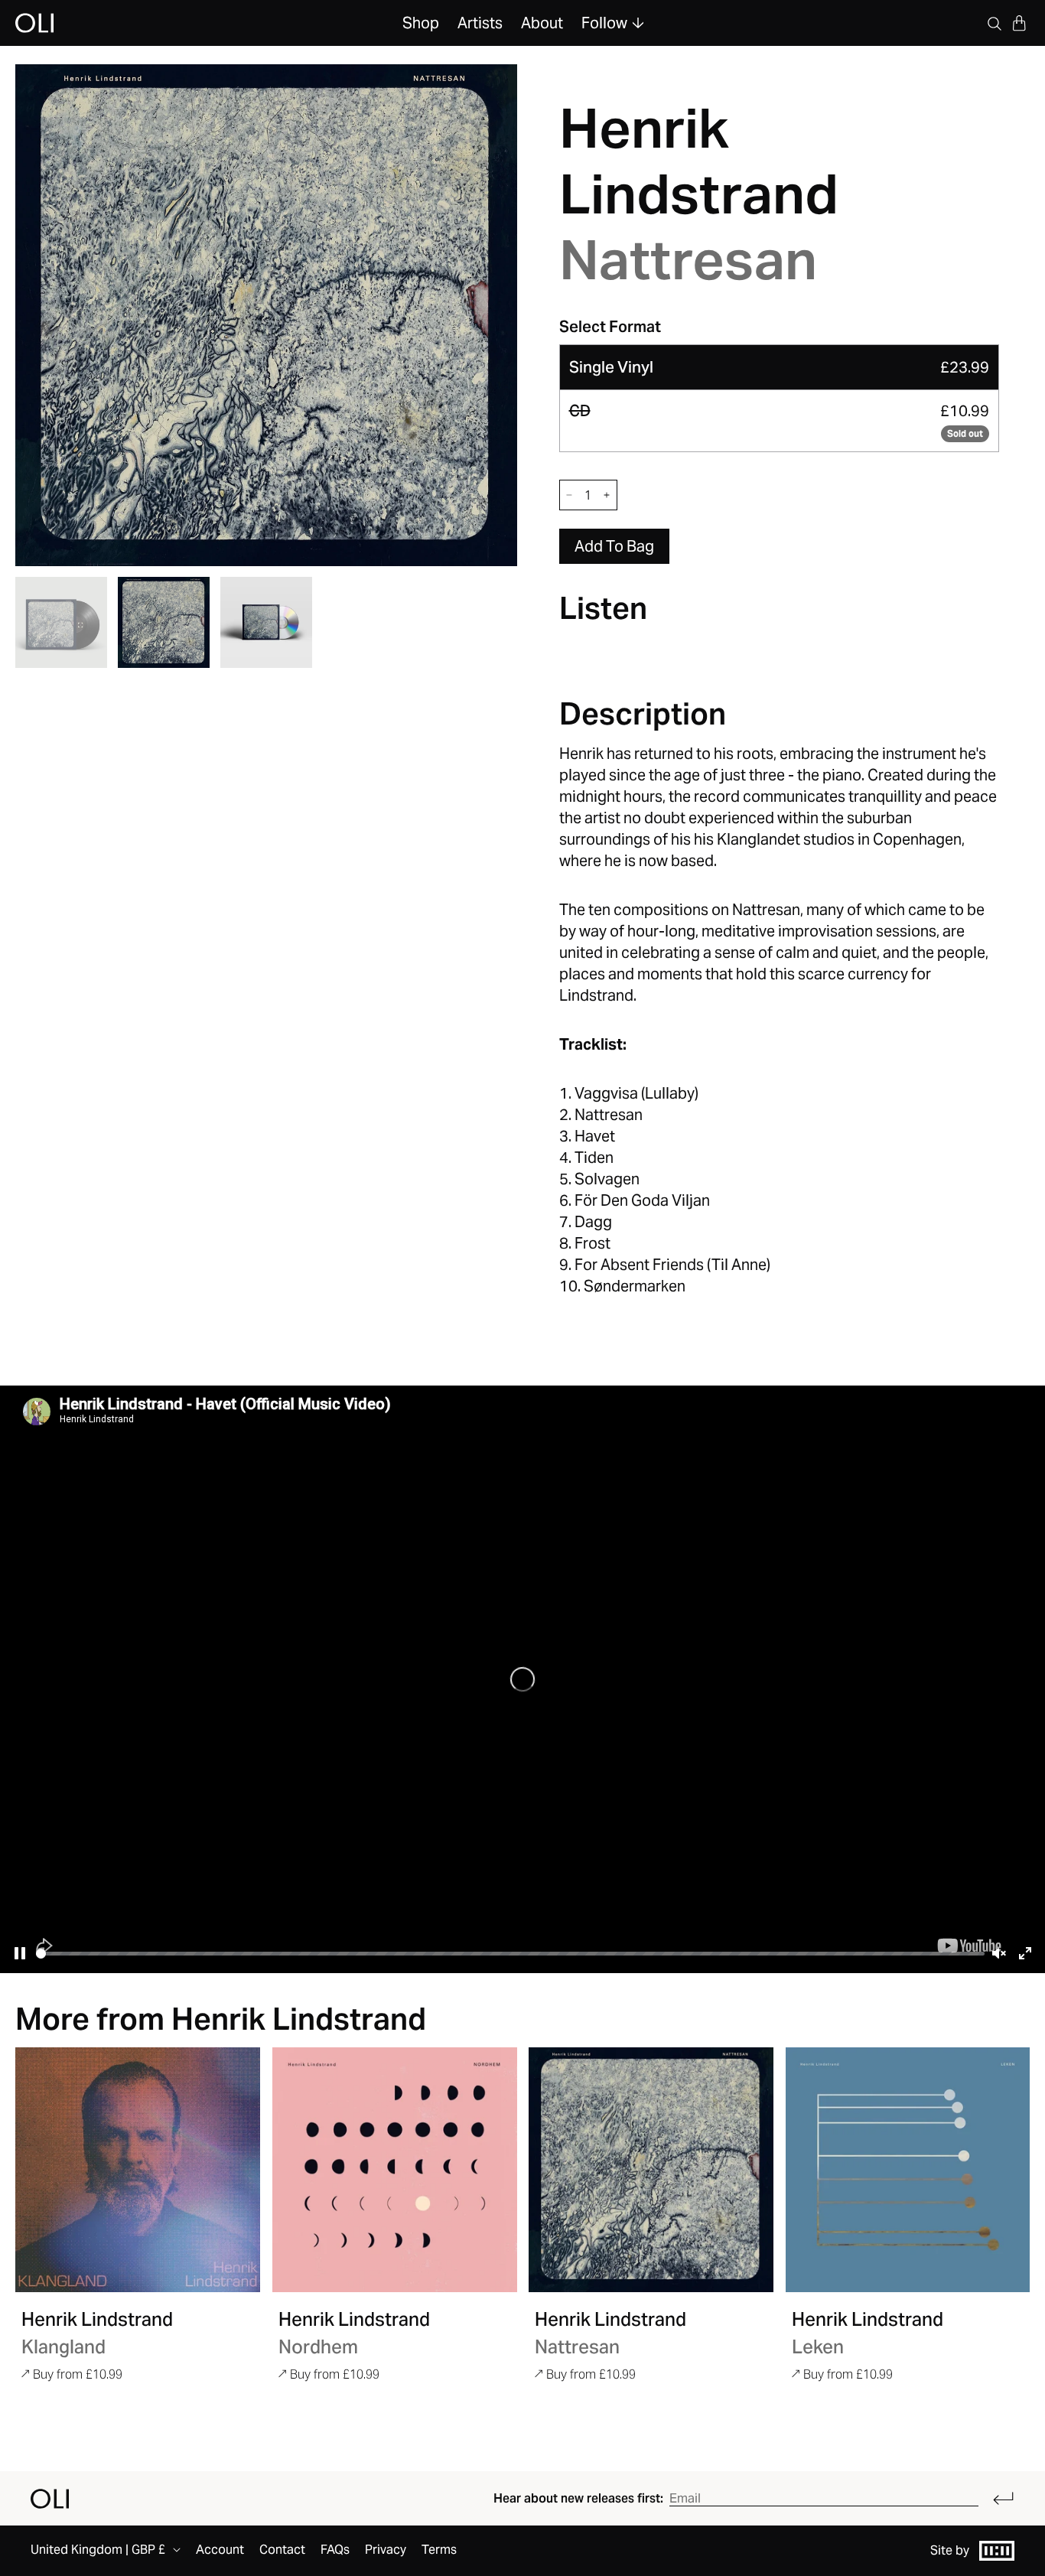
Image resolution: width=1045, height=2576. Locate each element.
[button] (1019, 23)
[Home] (50, 2499)
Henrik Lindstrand (699, 161)
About (542, 23)
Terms (439, 2550)
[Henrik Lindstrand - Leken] (908, 2170)
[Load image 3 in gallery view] (266, 623)
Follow (604, 23)
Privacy (386, 2550)
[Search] (995, 23)
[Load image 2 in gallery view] (164, 623)
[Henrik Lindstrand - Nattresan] (651, 2170)
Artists (480, 23)
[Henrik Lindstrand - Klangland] (138, 2170)
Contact (282, 2550)
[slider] (510, 1954)
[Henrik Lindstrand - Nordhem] (395, 2170)
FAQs (335, 2550)
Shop (421, 23)
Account (220, 2550)
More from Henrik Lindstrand (221, 2019)
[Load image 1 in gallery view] (61, 623)
